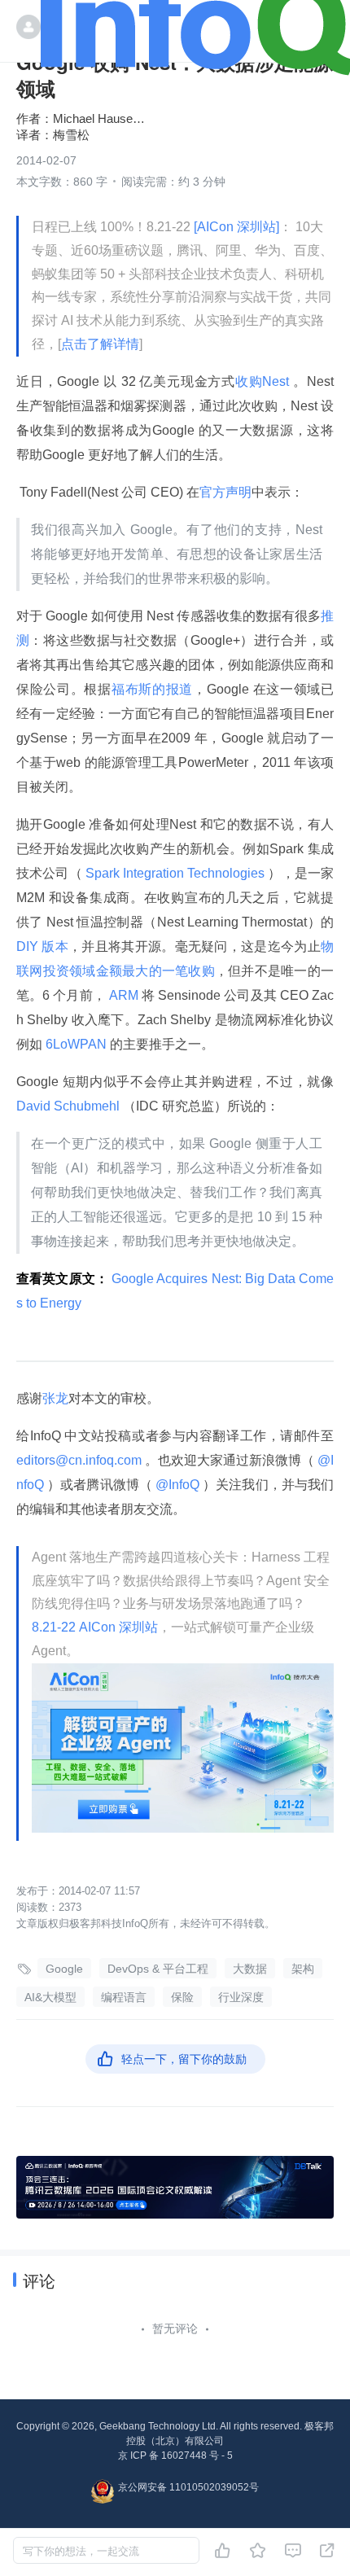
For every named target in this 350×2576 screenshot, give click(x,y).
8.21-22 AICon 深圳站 (95, 1627)
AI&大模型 (50, 1997)
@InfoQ (177, 1485)
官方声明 (225, 492)
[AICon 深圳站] (236, 227)
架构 (303, 1969)
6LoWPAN (76, 1044)
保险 (182, 1997)
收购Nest (264, 381)
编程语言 (124, 1997)
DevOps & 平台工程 (158, 1969)
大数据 (250, 1969)
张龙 (55, 1398)
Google (64, 1969)
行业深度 (241, 1997)
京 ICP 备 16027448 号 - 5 (175, 2456)
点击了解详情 (100, 344)
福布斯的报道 (152, 689)
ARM (124, 995)
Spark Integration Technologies (175, 873)
